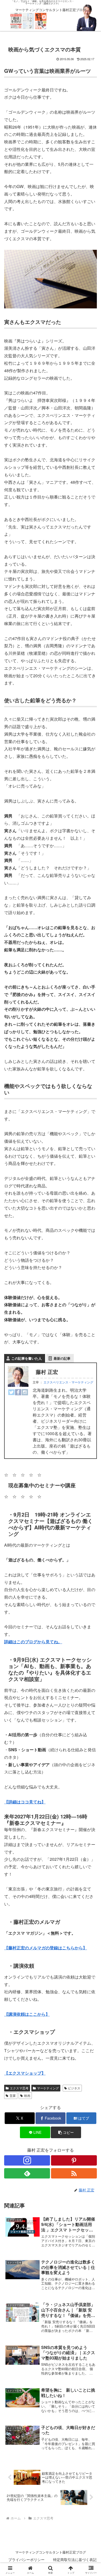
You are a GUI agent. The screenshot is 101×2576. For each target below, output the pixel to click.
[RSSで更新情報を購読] (74, 2173)
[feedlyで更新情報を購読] (27, 2173)
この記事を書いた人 (27, 1358)
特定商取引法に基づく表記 (75, 2559)
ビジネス (74, 2088)
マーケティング (48, 2088)
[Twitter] (11, 1392)
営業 (13, 2095)
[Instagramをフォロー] (27, 2160)
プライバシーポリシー (26, 2559)
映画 (27, 2095)
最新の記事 (62, 1358)
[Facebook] (18, 1392)
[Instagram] (25, 1392)
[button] (66, 2132)
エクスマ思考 (19, 2088)
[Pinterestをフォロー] (74, 2160)
